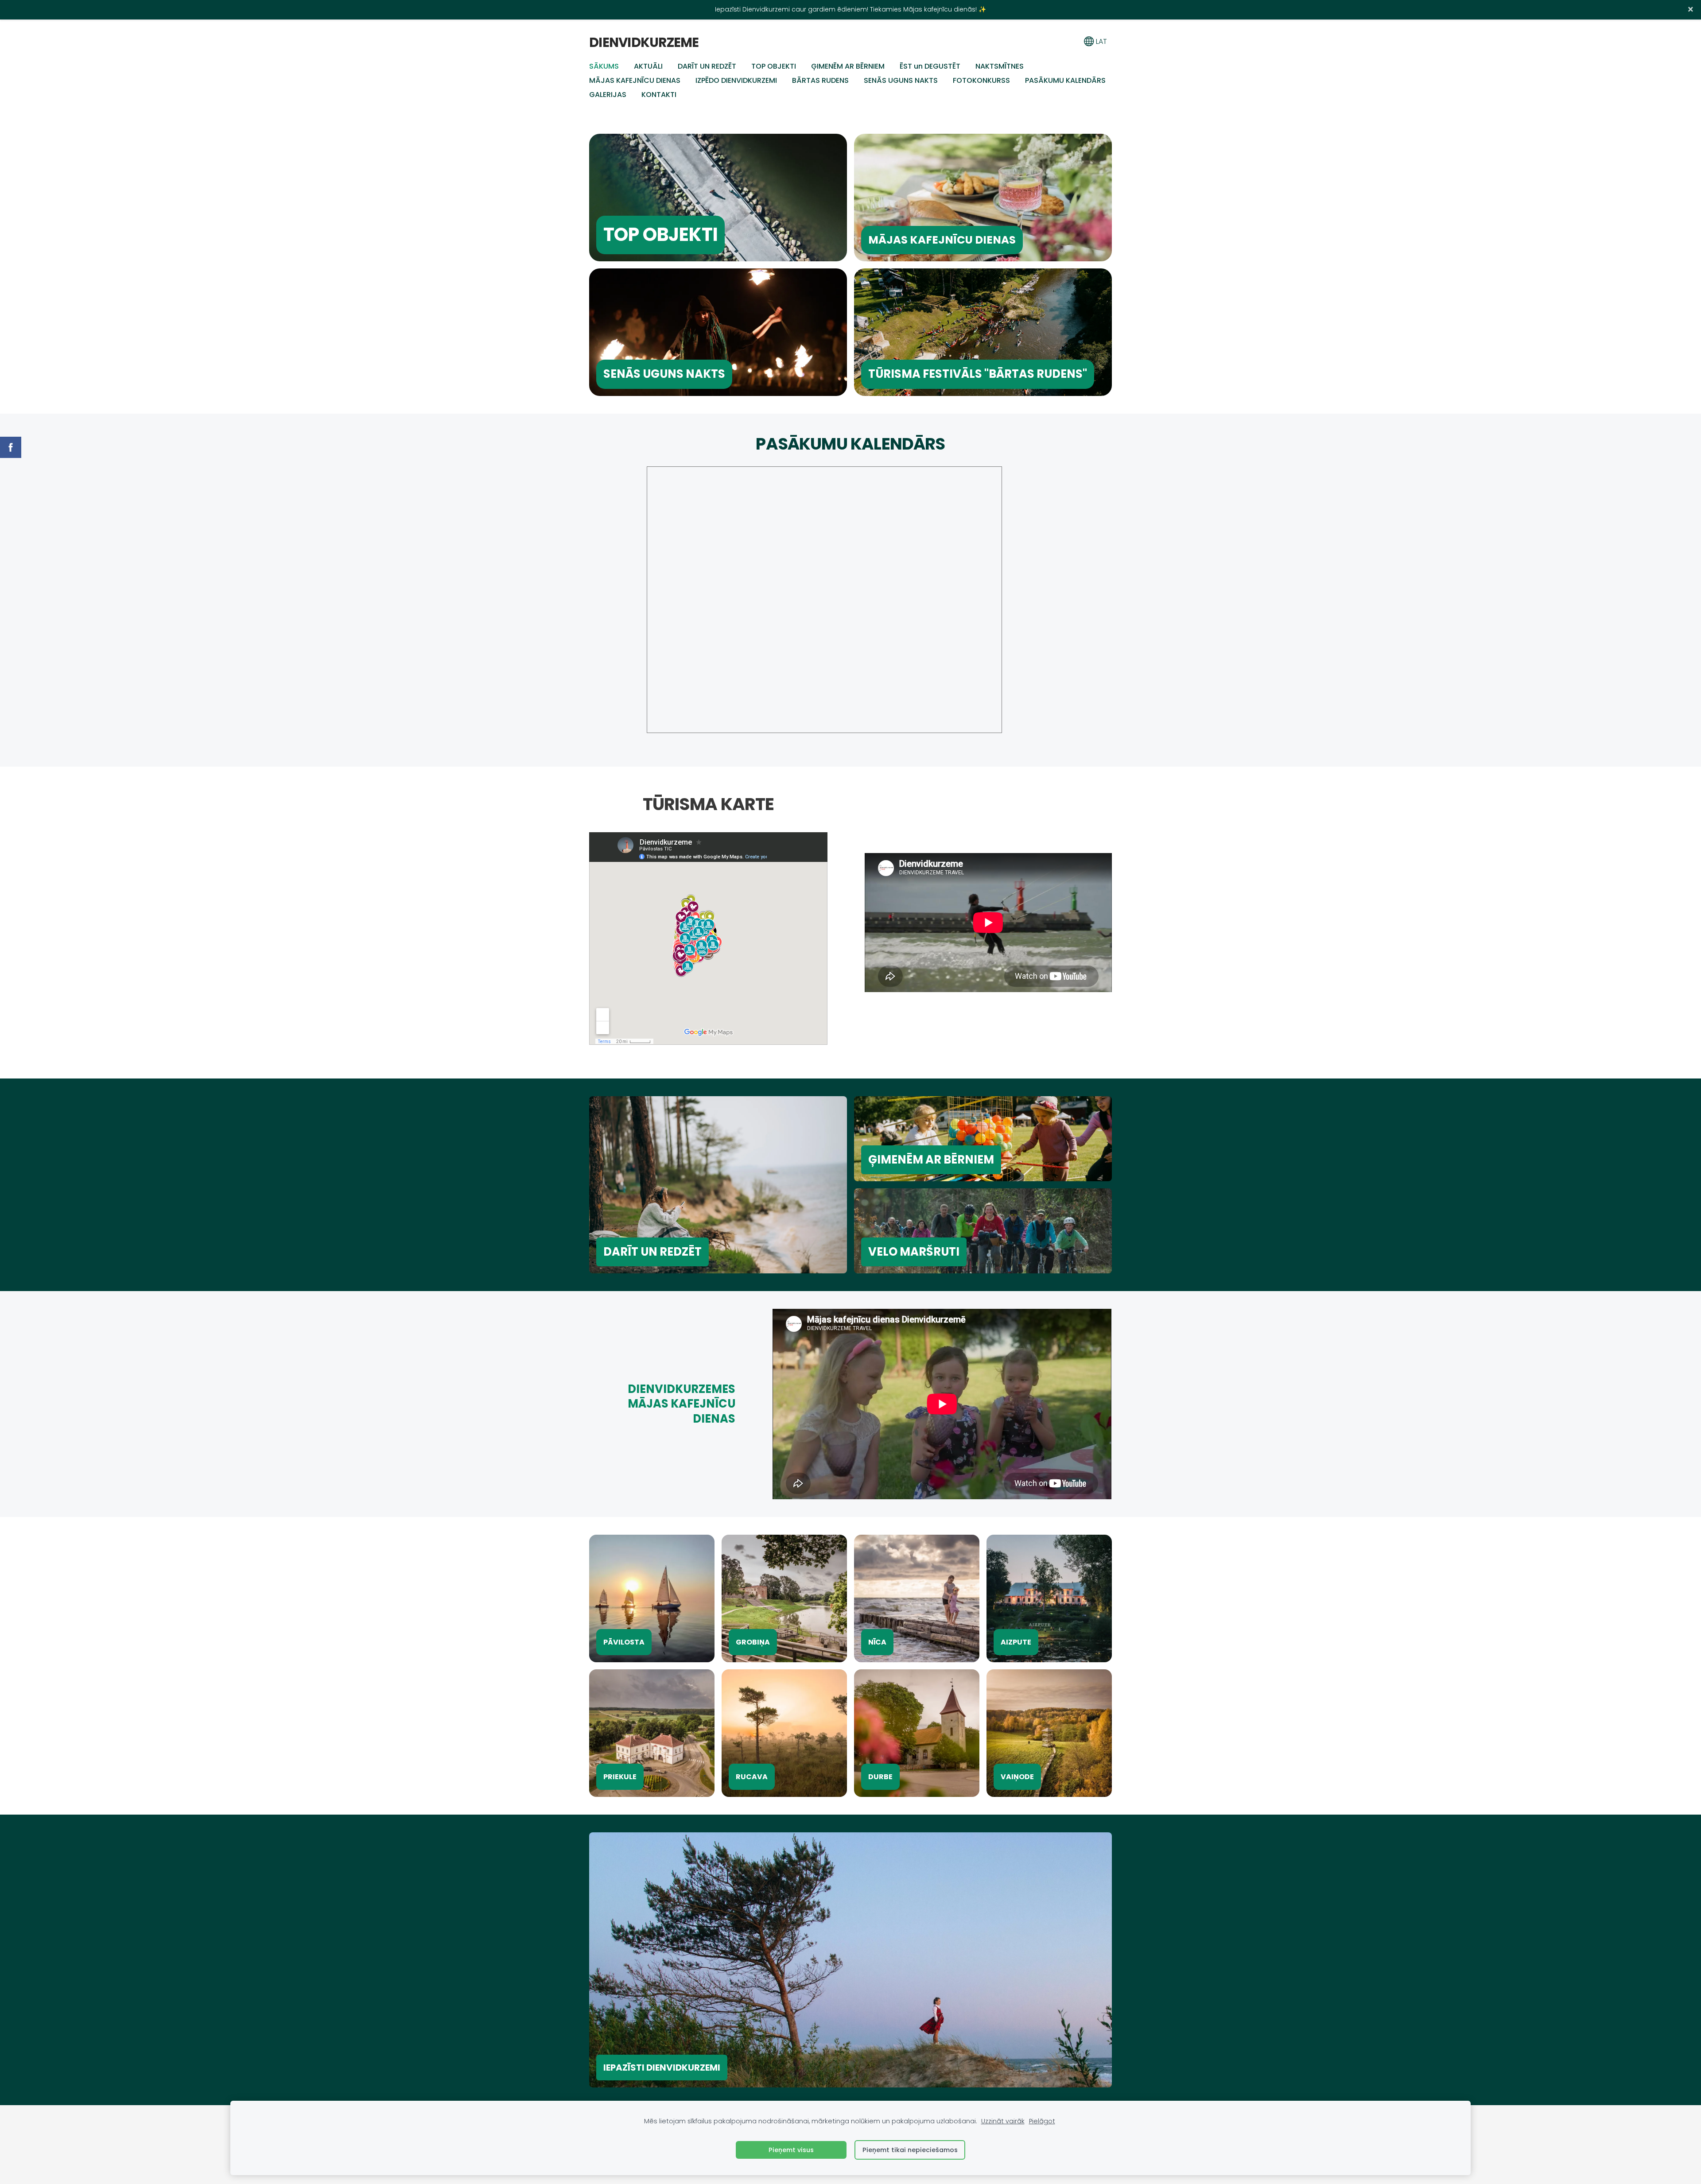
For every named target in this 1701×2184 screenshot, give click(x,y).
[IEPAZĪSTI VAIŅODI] (1049, 1733)
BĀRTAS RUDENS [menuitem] (820, 80)
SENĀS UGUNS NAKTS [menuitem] (901, 80)
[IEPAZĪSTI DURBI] (917, 1733)
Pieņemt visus (791, 2150)
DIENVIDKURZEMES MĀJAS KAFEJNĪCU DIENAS (682, 1404)
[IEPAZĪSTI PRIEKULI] (652, 1733)
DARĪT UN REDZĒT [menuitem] (707, 66)
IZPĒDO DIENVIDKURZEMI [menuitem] (736, 80)
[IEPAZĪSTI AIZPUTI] (1049, 1598)
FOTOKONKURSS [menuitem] (981, 80)
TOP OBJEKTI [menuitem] (774, 66)
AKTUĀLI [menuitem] (648, 66)
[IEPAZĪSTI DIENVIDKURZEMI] (850, 1960)
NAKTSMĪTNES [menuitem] (1000, 66)
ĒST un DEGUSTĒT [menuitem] (930, 66)
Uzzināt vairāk (1003, 2121)
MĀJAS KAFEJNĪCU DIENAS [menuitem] (635, 80)
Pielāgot (1042, 2121)
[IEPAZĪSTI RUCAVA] (784, 1733)
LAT (1101, 41)
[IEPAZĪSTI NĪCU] (917, 1598)
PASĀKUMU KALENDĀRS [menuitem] (1065, 80)
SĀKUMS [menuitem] (604, 66)
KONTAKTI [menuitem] (659, 95)
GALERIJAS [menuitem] (608, 95)
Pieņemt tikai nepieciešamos (910, 2150)
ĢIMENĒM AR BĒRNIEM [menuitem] (848, 66)
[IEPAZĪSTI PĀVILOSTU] (652, 1598)
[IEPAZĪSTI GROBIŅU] (784, 1598)
